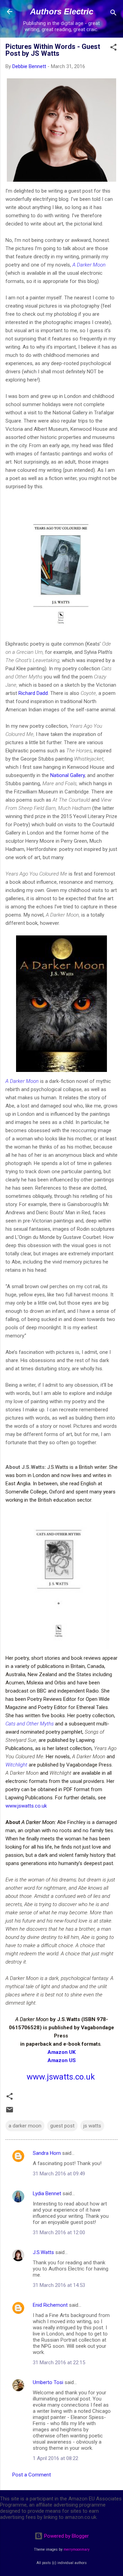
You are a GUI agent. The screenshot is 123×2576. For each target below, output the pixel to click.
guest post (62, 2126)
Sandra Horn (47, 2153)
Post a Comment (32, 2475)
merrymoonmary (77, 2549)
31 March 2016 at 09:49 (59, 2174)
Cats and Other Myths (30, 1724)
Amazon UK (61, 2052)
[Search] (113, 14)
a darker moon (25, 2126)
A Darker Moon (89, 265)
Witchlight (16, 1765)
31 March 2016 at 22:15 (59, 2363)
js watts (92, 2126)
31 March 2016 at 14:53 (59, 2285)
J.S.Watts (43, 2252)
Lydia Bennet (47, 2193)
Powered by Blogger (66, 2536)
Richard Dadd (33, 693)
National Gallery (67, 775)
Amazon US (62, 2060)
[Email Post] (10, 2112)
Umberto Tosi (48, 2382)
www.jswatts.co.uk (26, 1806)
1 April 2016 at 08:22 (56, 2458)
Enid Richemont (50, 2305)
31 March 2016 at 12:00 (59, 2232)
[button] (113, 48)
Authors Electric (62, 11)
